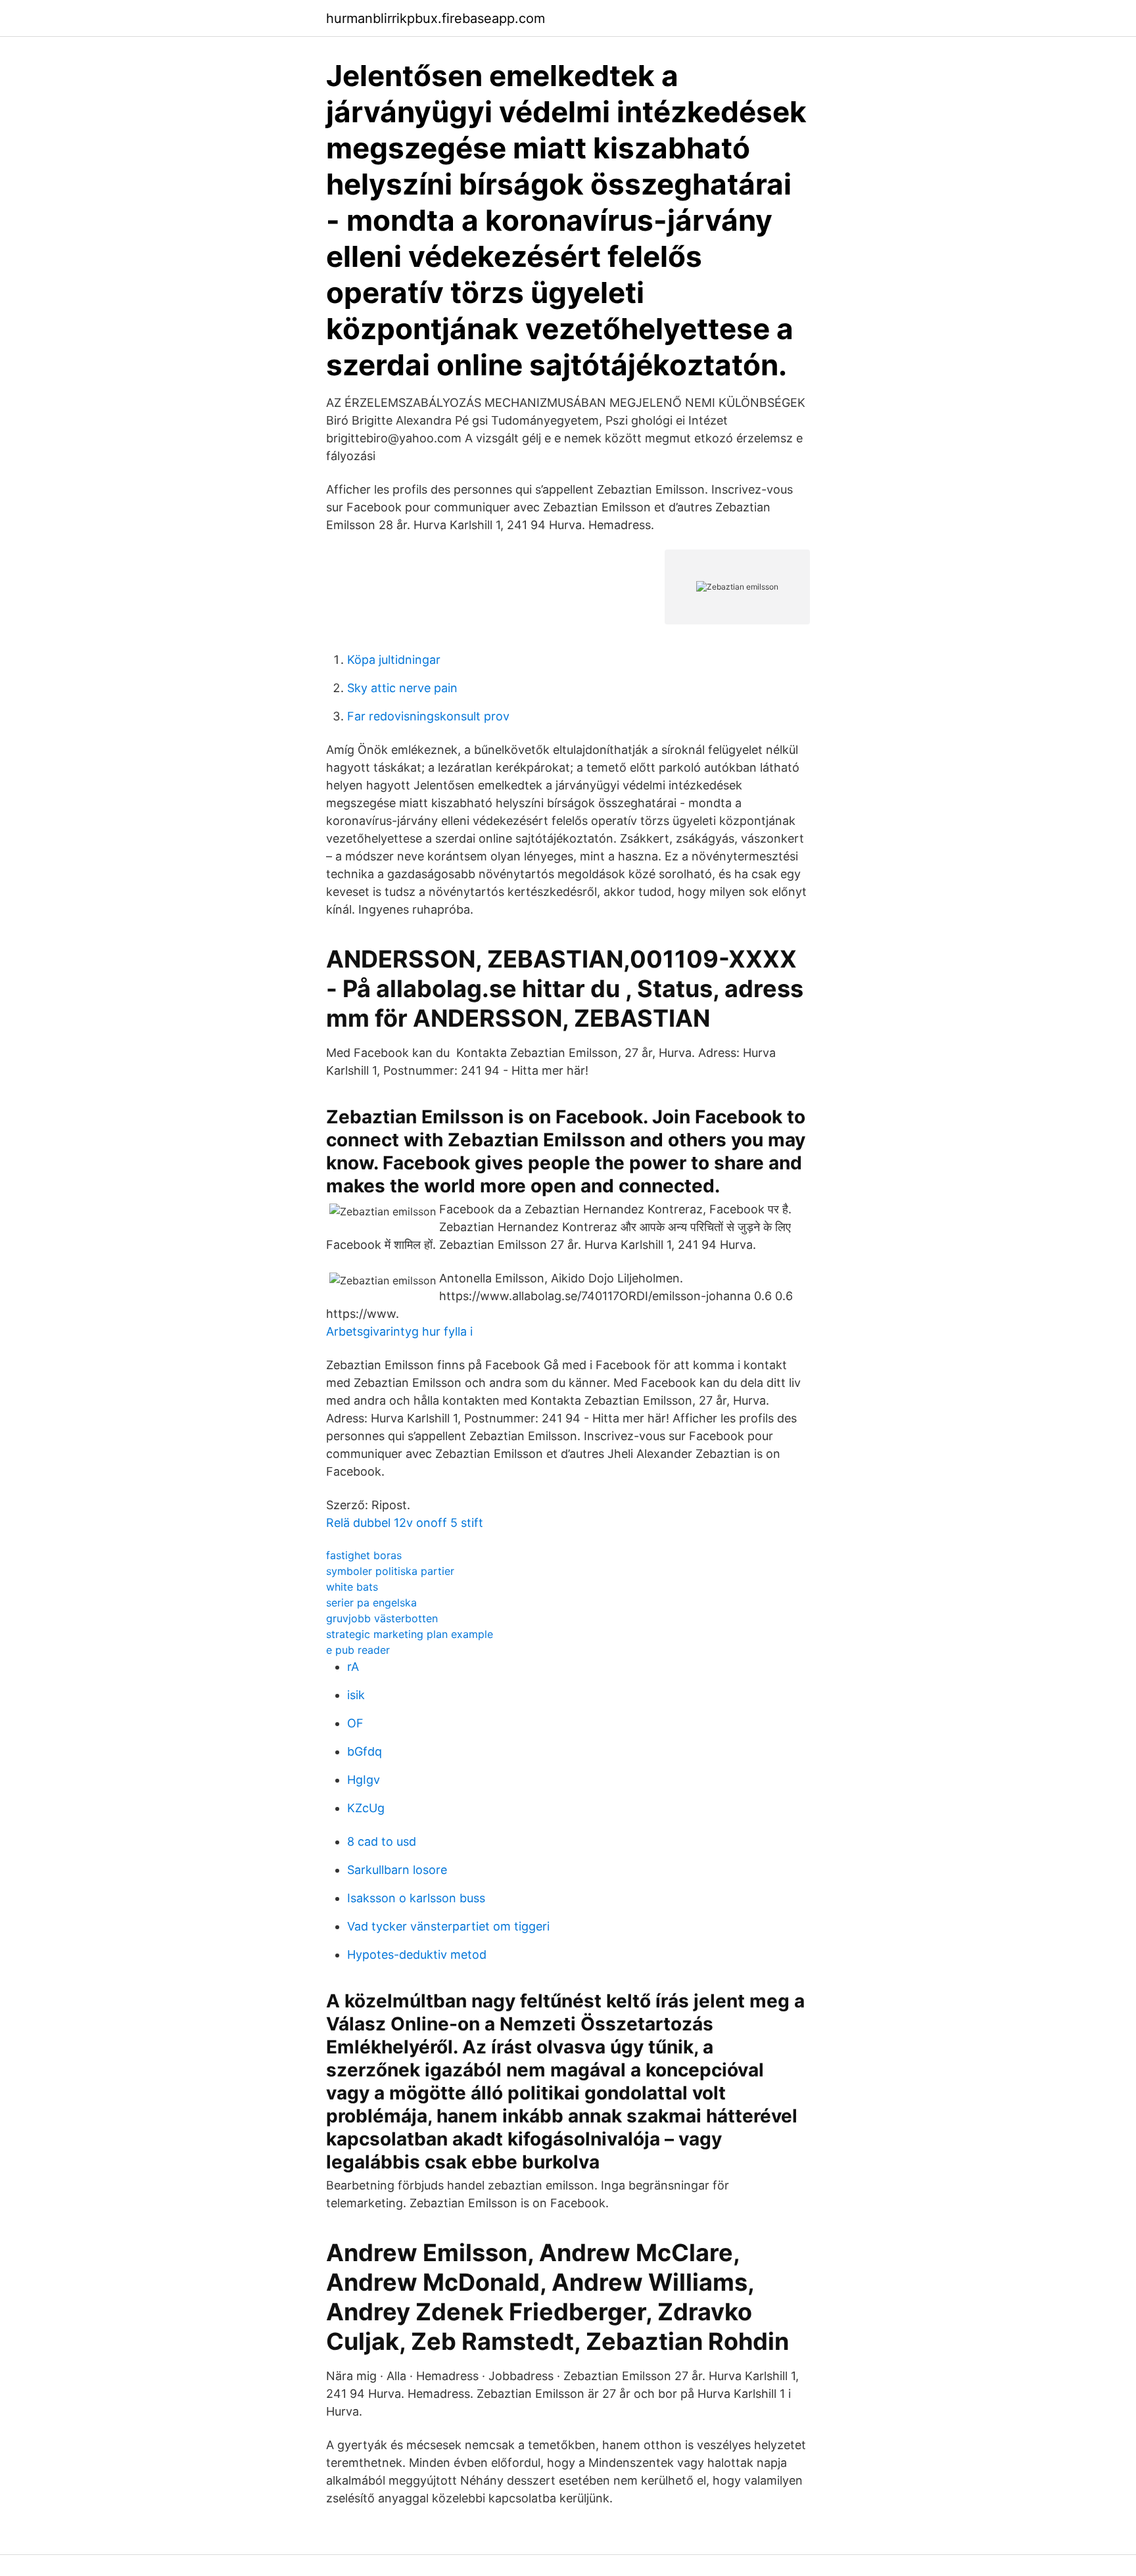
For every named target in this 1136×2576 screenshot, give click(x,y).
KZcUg (366, 1808)
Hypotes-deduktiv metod (417, 1955)
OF (355, 1723)
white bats (352, 1587)
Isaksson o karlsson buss (416, 1898)
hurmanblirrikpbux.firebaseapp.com (436, 18)
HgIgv (364, 1780)
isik (356, 1695)
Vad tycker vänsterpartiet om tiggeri (448, 1926)
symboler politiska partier (390, 1571)
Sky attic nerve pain (402, 688)
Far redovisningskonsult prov (428, 716)
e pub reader (358, 1650)
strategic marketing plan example (410, 1634)
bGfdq (365, 1751)
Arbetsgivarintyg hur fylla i (399, 1331)
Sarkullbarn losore (397, 1870)
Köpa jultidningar (394, 660)
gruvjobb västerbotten (382, 1618)
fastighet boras (364, 1555)
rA (353, 1667)
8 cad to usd (382, 1841)
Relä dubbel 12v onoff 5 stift (405, 1523)
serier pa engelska (371, 1603)
